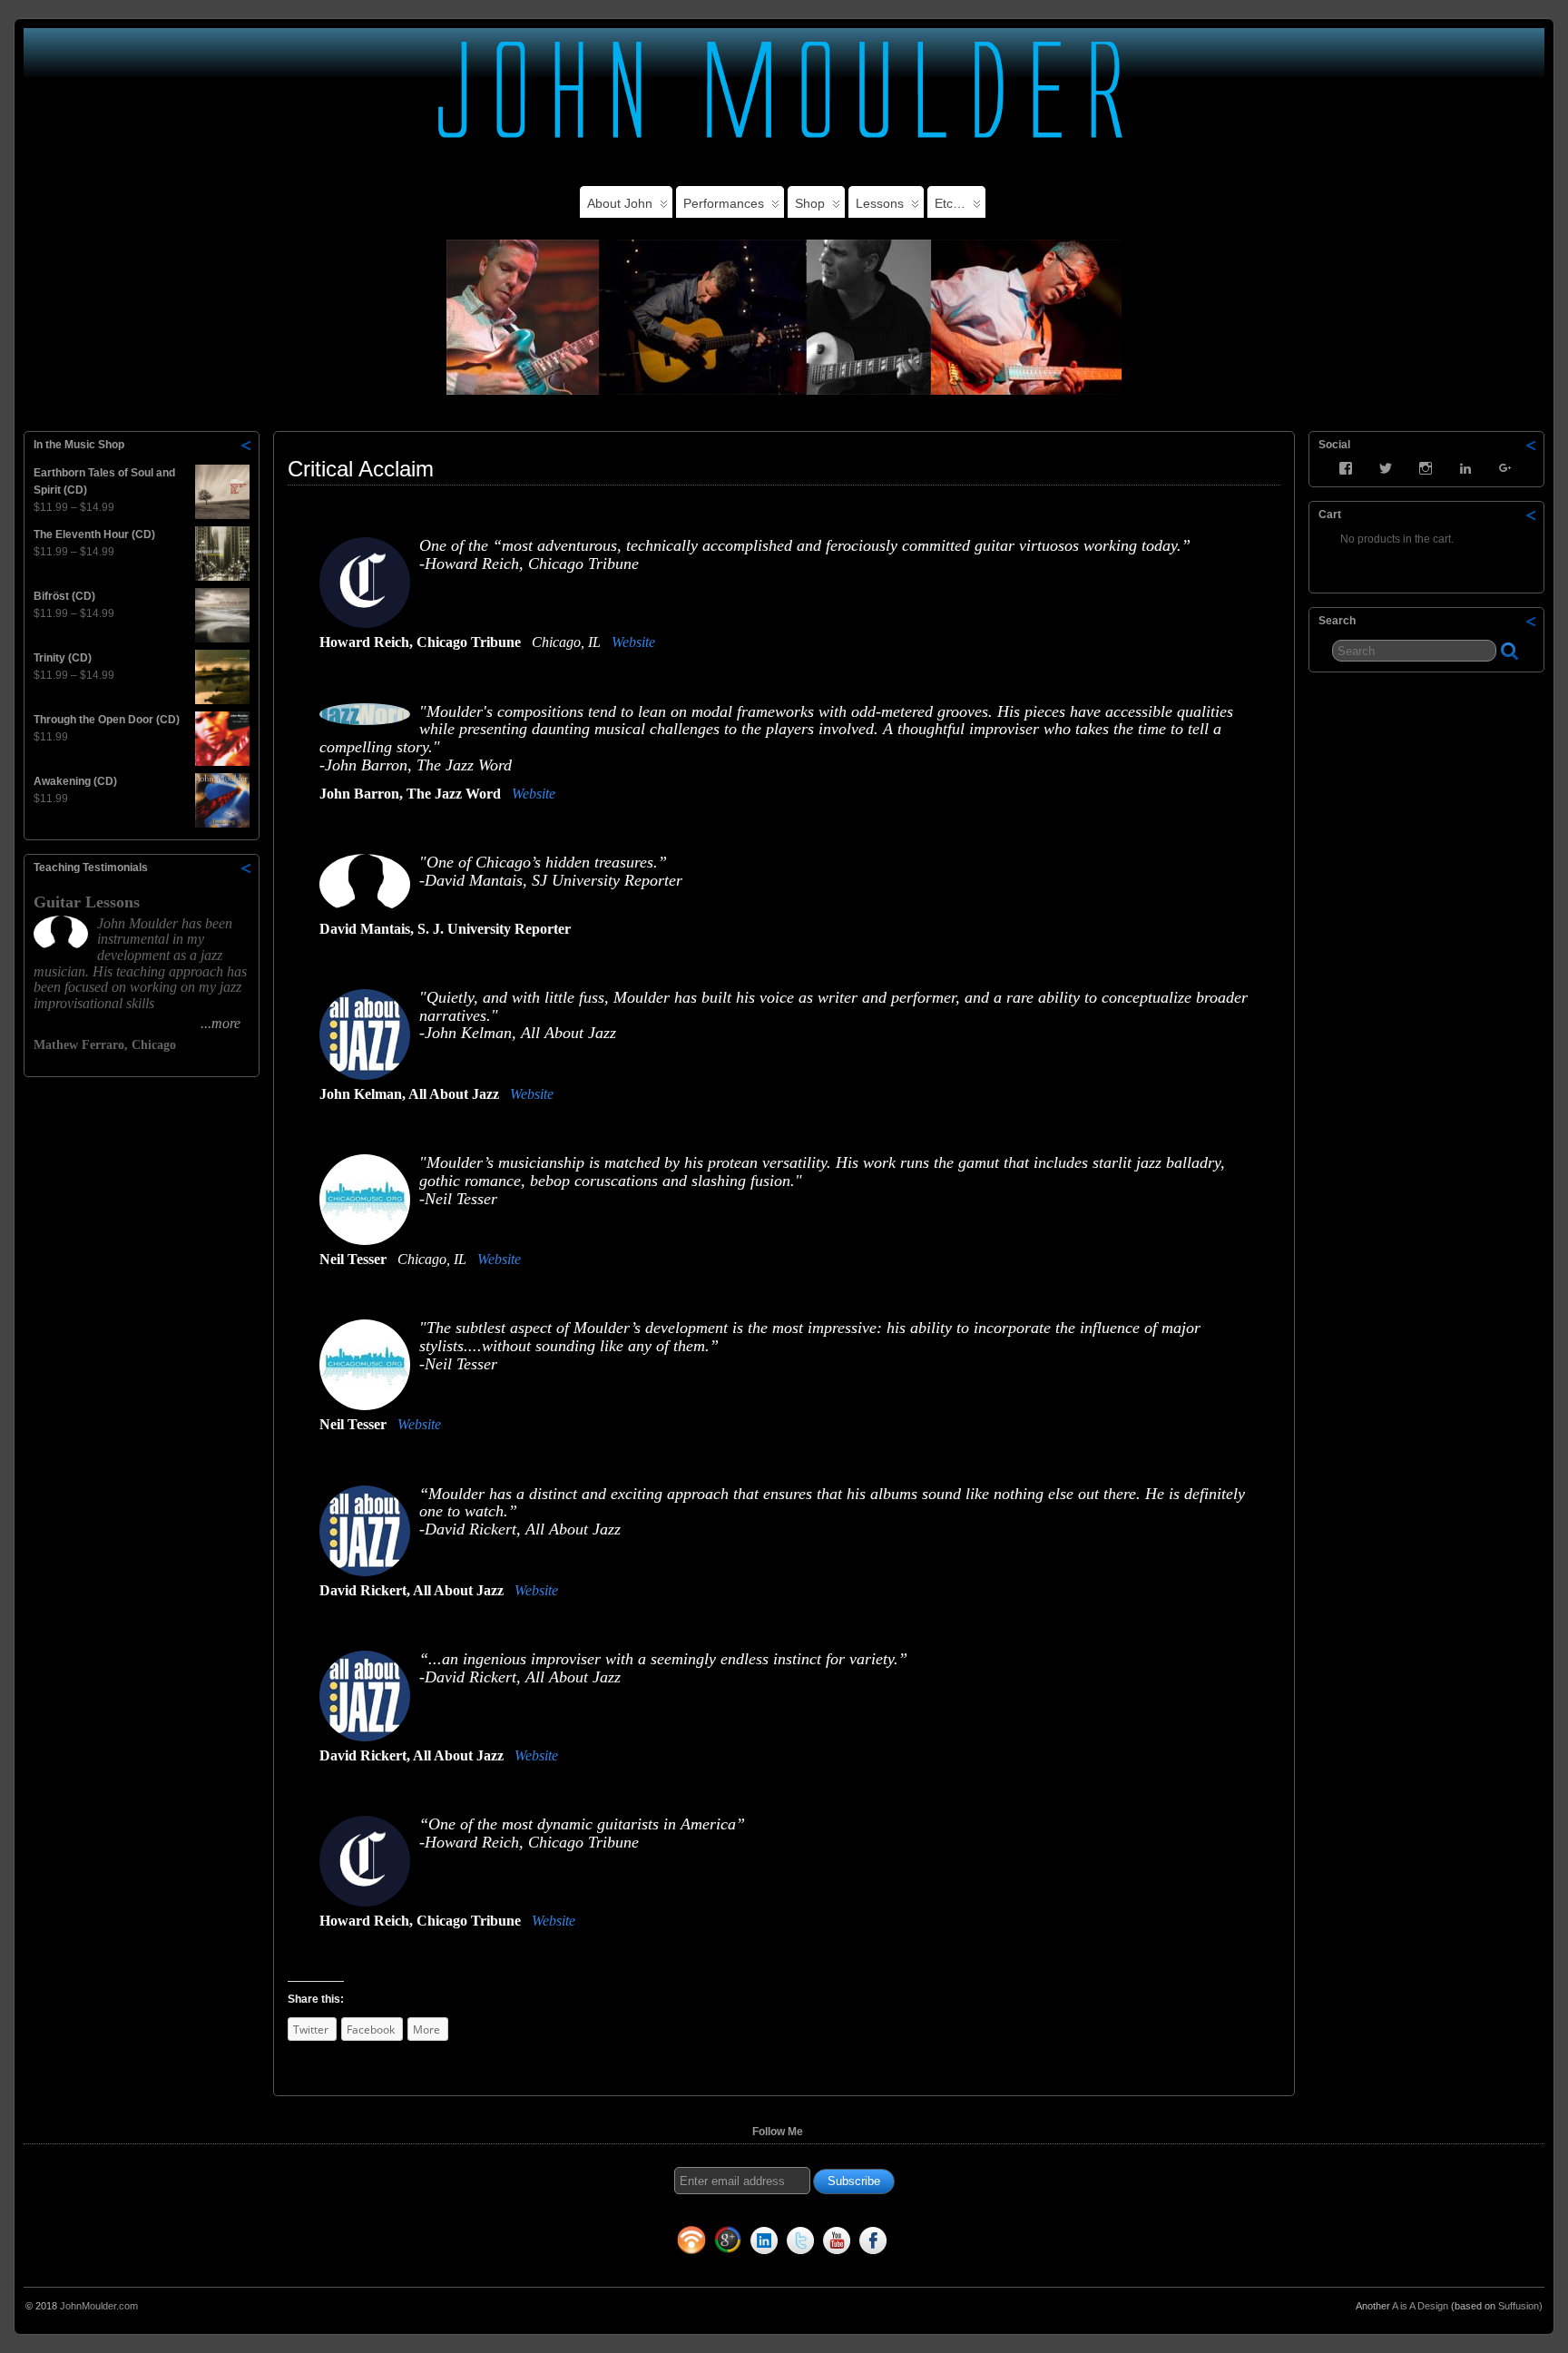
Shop (810, 203)
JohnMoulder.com (99, 2306)
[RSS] (691, 2244)
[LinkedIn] (764, 2244)
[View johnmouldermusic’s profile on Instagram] (1426, 468)
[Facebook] (873, 2244)
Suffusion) (1520, 2306)
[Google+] (728, 2244)
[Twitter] (800, 2244)
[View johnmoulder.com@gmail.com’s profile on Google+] (1505, 468)
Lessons (880, 203)
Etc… (950, 203)
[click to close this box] (247, 445)
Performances (724, 203)
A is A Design (1420, 2306)
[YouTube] (837, 2244)
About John (620, 203)
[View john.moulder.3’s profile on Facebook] (1346, 468)
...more (220, 1023)
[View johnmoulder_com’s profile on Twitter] (1386, 468)
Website (633, 642)
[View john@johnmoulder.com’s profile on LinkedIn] (1465, 468)
